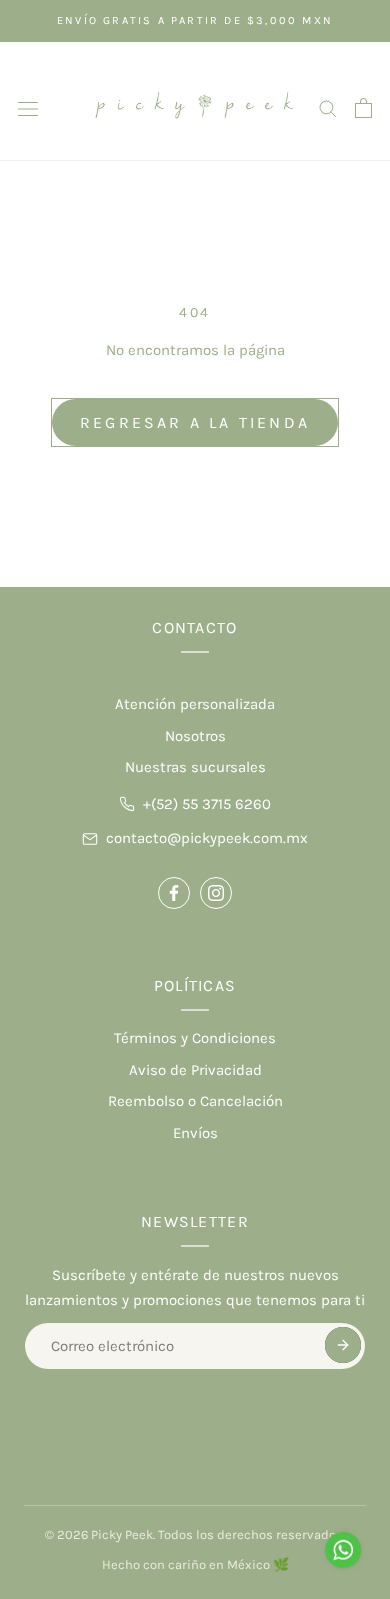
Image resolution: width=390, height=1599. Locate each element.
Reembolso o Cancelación (195, 1101)
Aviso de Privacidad (195, 1070)
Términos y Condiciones (195, 1038)
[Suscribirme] (343, 1345)
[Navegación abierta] (28, 107)
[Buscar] (328, 107)
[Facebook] (174, 893)
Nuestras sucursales (195, 767)
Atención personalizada (195, 704)
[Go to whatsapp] (343, 1550)
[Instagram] (216, 893)
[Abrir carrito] (363, 108)
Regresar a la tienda (195, 422)
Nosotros (195, 736)
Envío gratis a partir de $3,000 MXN (195, 20)
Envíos (195, 1133)
